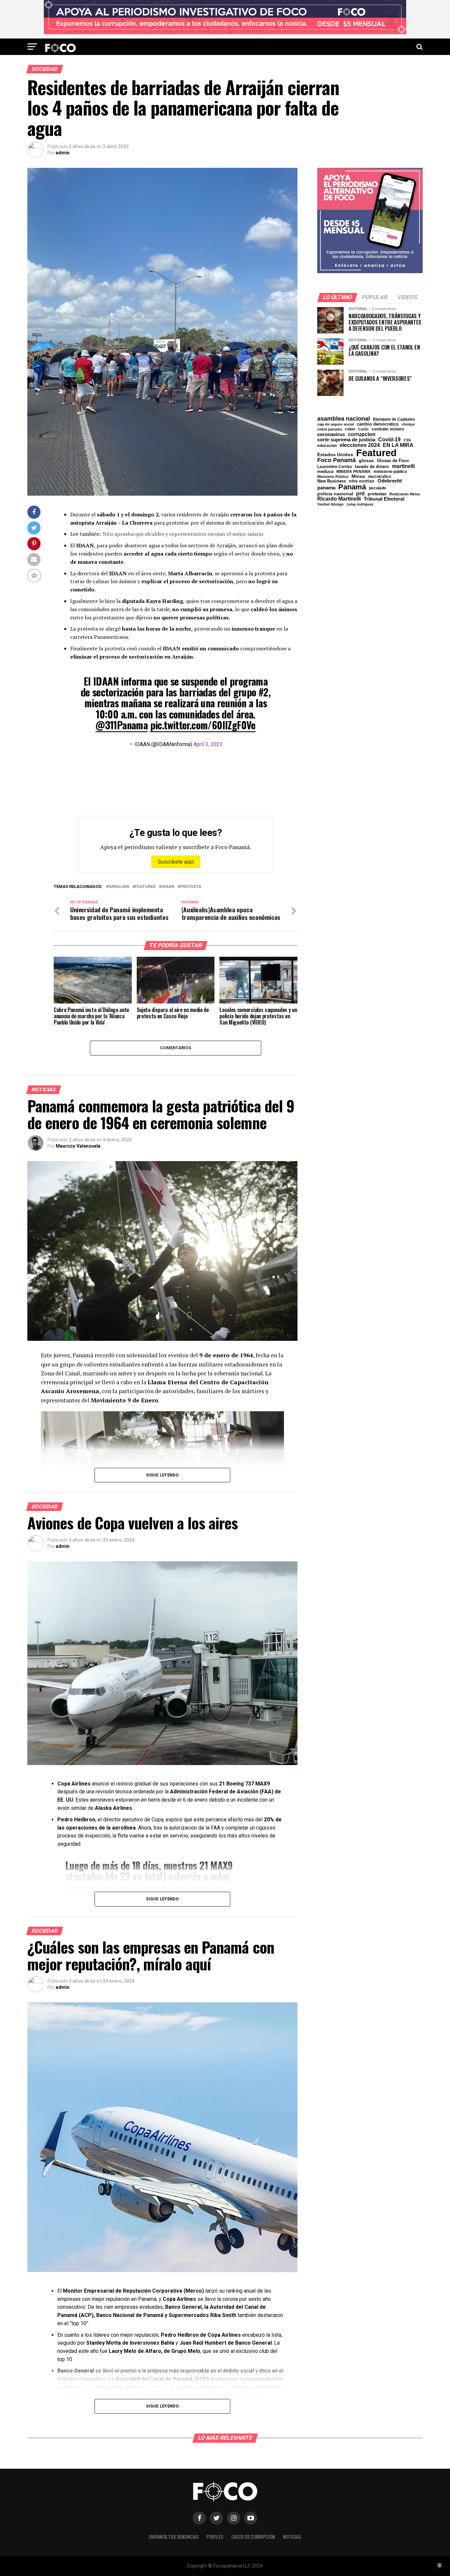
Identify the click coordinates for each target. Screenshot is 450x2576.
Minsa (358, 476)
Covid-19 (389, 439)
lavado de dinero (372, 467)
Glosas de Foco (393, 461)
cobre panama (330, 429)
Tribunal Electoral (384, 499)
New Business (332, 481)
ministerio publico (390, 472)
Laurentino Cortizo (335, 467)
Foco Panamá (337, 460)
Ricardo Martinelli (339, 499)
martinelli (403, 466)
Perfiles (215, 2537)
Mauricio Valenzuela (78, 1146)
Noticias (292, 2537)
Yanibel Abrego (330, 504)
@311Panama (122, 725)
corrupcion (362, 434)
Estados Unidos (335, 455)
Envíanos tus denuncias (174, 2537)
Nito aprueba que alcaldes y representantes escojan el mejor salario (183, 534)
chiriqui (408, 424)
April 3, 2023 (208, 744)
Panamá (352, 487)
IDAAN (168, 887)
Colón (363, 429)
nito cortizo (362, 481)
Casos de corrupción (253, 2537)
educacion (327, 446)
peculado (378, 488)
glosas (366, 460)
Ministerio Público (333, 477)
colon (350, 429)
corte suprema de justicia (346, 440)
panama (326, 488)
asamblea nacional (344, 419)
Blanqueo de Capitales (394, 419)
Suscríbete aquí (176, 862)
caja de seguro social (336, 424)
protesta (191, 887)
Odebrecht (390, 481)
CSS (407, 440)
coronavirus (331, 434)
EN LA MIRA (398, 445)
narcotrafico (380, 477)
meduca (325, 472)
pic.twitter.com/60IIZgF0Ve (203, 725)
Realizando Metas (405, 494)
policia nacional (335, 494)
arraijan (119, 887)
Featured (145, 887)
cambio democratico (378, 424)
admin (63, 153)
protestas (377, 494)
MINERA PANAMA (353, 472)
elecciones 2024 (360, 445)
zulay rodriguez (360, 504)
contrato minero (388, 429)
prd (360, 494)
